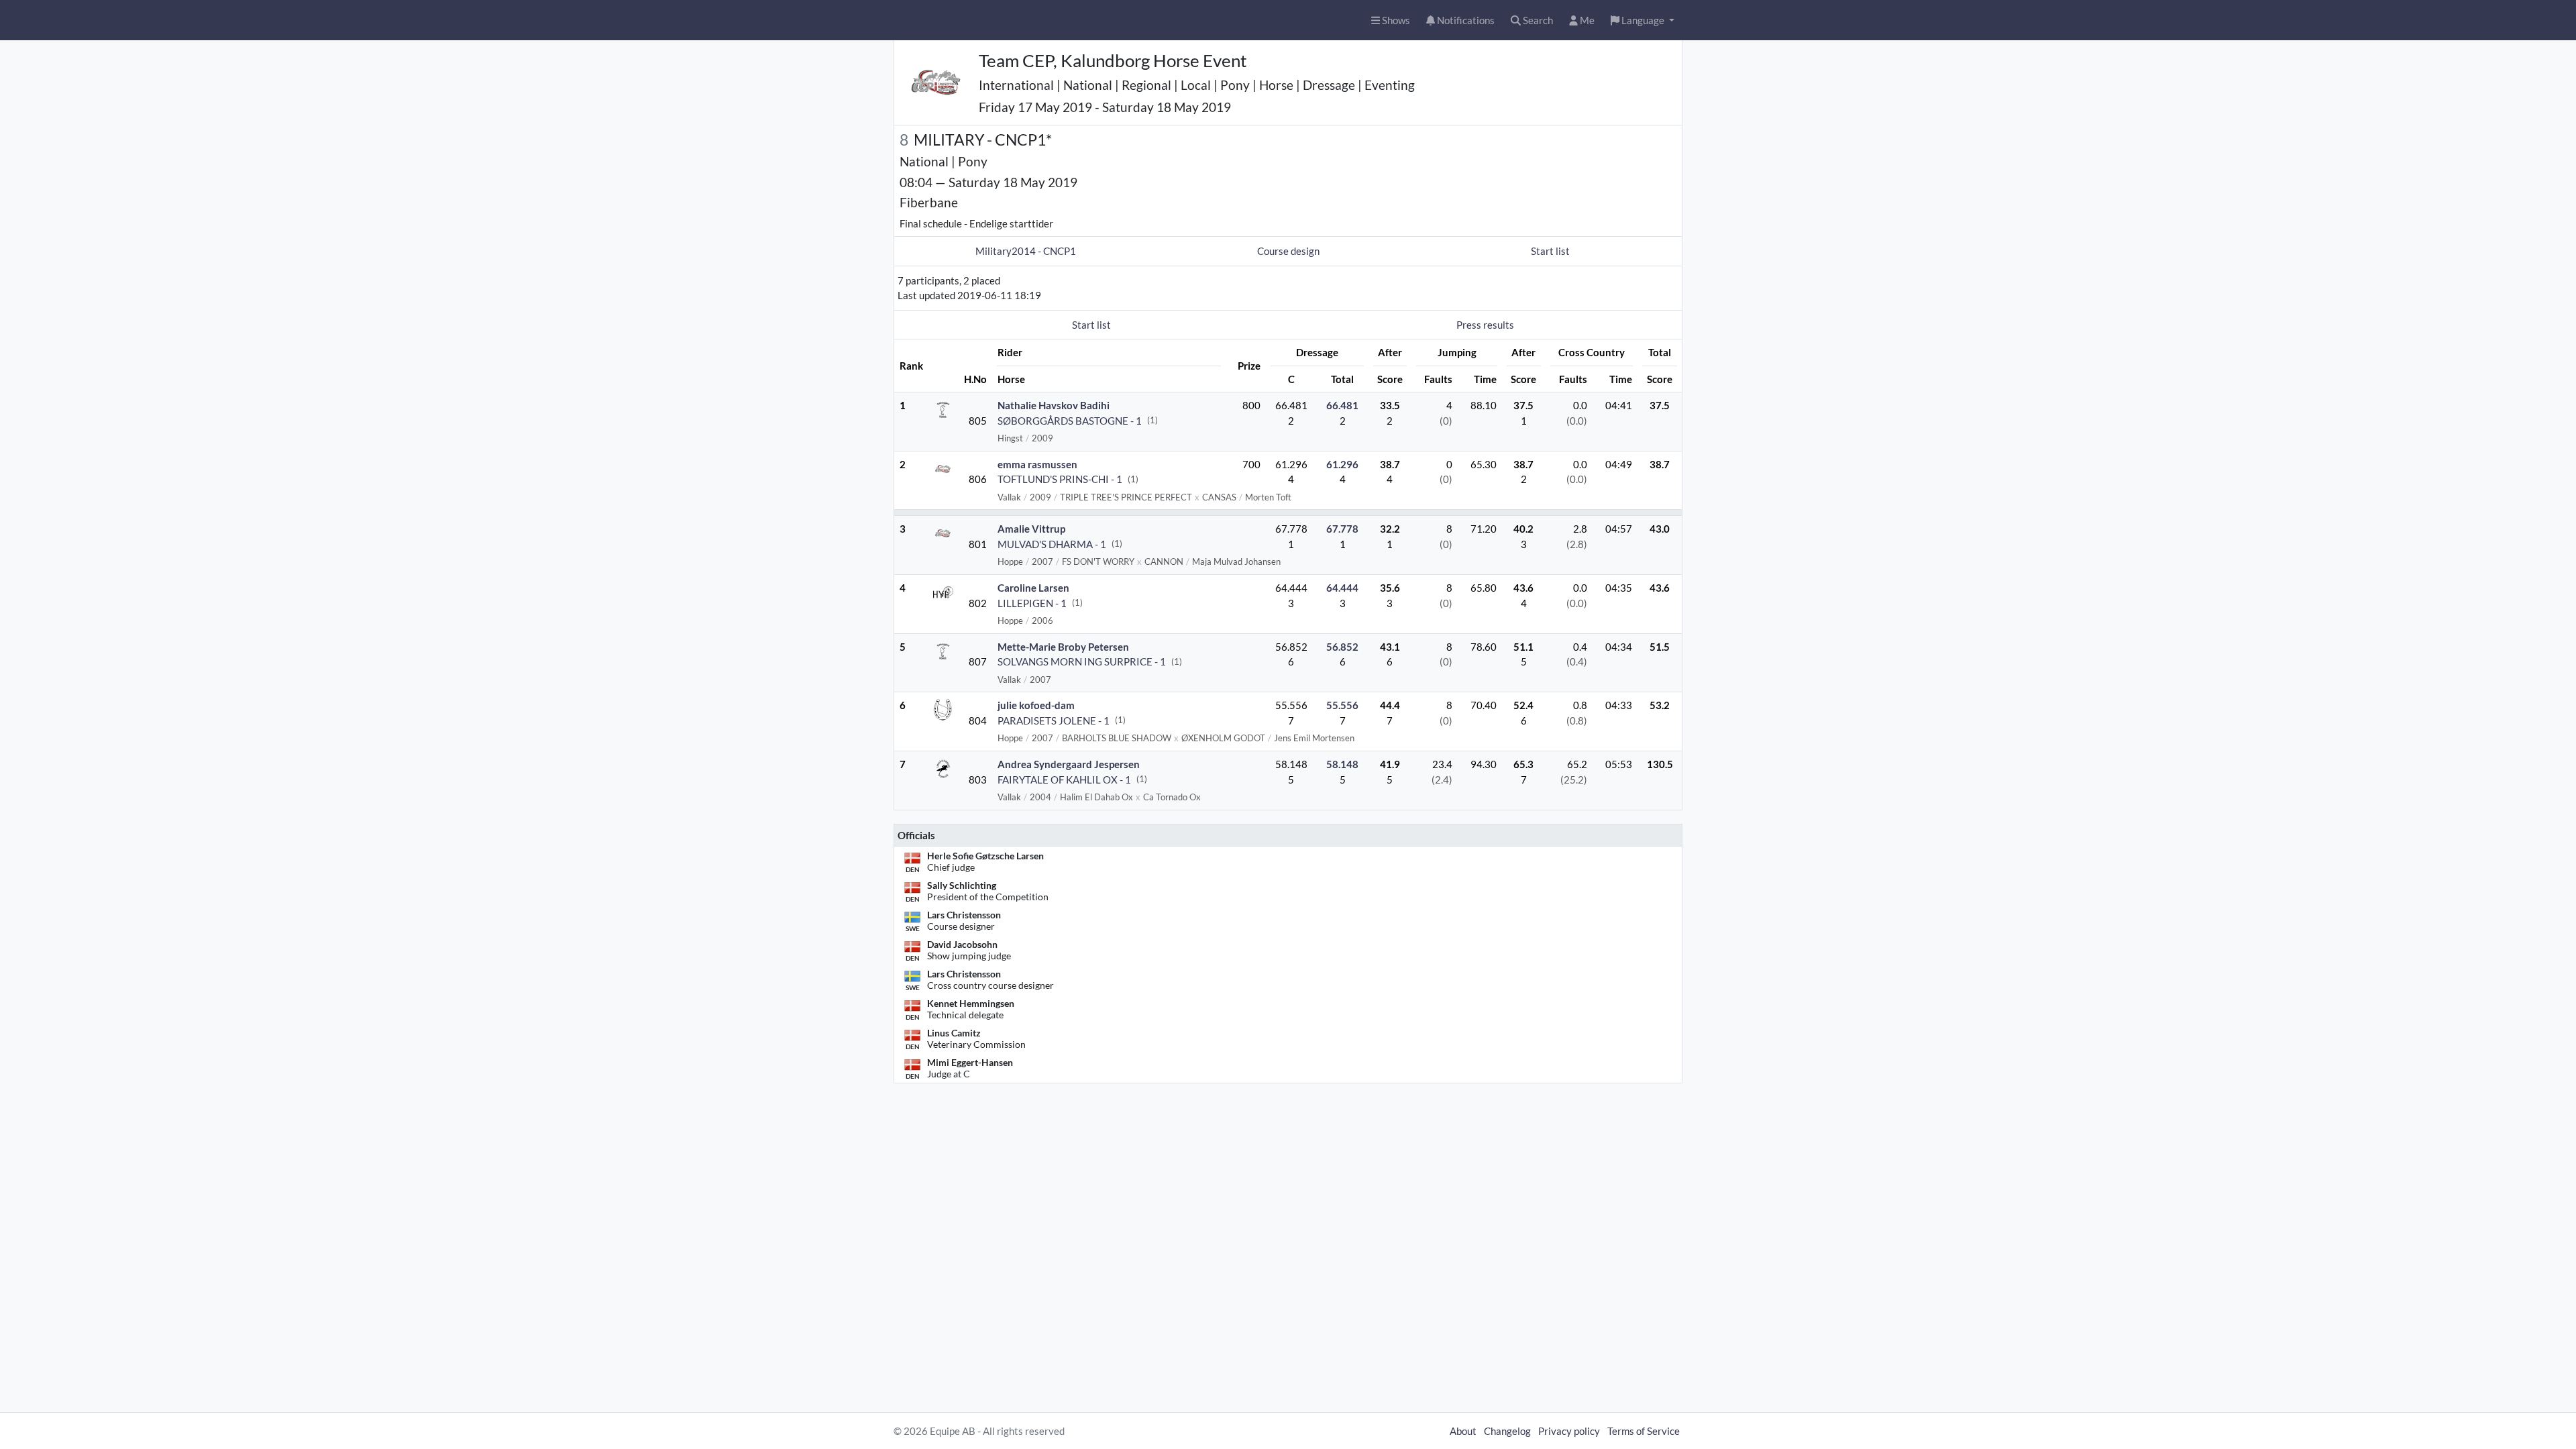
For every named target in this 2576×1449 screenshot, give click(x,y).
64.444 (1342, 588)
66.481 (1342, 405)
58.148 (1342, 764)
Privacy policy (1569, 1431)
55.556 (1342, 705)
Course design (1288, 251)
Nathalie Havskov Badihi (1054, 405)
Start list (1550, 251)
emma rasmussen (1037, 464)
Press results (1485, 325)
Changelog (1507, 1431)
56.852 (1342, 647)
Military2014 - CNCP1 (1026, 251)
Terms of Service (1644, 1431)
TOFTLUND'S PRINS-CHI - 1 (1060, 479)
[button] (1643, 20)
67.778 (1342, 529)
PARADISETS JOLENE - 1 (1054, 720)
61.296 (1342, 464)
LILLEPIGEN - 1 (1032, 603)
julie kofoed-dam (1036, 705)
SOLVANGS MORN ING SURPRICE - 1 (1082, 661)
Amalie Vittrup (1031, 529)
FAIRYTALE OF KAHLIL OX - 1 (1064, 780)
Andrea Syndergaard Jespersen (1069, 764)
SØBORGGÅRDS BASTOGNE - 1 (1070, 421)
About (1463, 1431)
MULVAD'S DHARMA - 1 (1052, 544)
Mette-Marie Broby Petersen (1063, 647)
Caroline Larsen (1033, 588)
